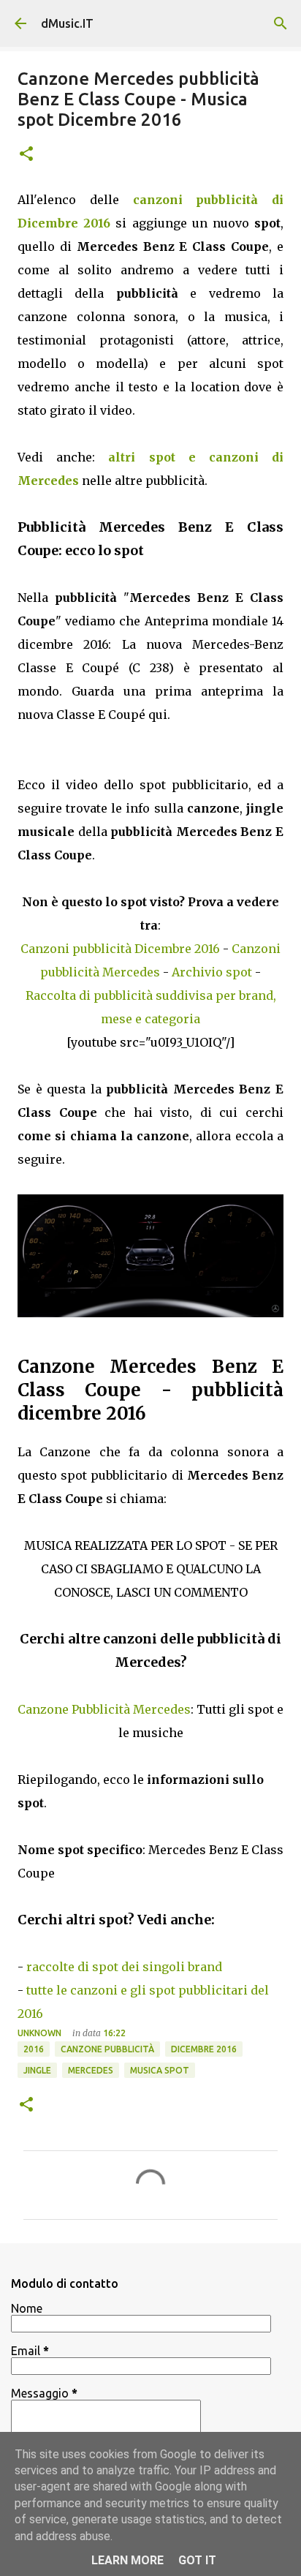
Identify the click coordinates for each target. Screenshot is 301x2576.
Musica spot (160, 2070)
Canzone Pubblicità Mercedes (104, 1709)
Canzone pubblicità (107, 2049)
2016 (34, 2049)
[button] (26, 155)
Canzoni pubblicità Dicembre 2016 (120, 949)
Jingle (37, 2070)
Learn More (127, 2560)
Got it (197, 2560)
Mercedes (91, 2070)
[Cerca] (281, 23)
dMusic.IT (67, 23)
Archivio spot (212, 972)
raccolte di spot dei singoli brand (124, 1967)
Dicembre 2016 (204, 2049)
